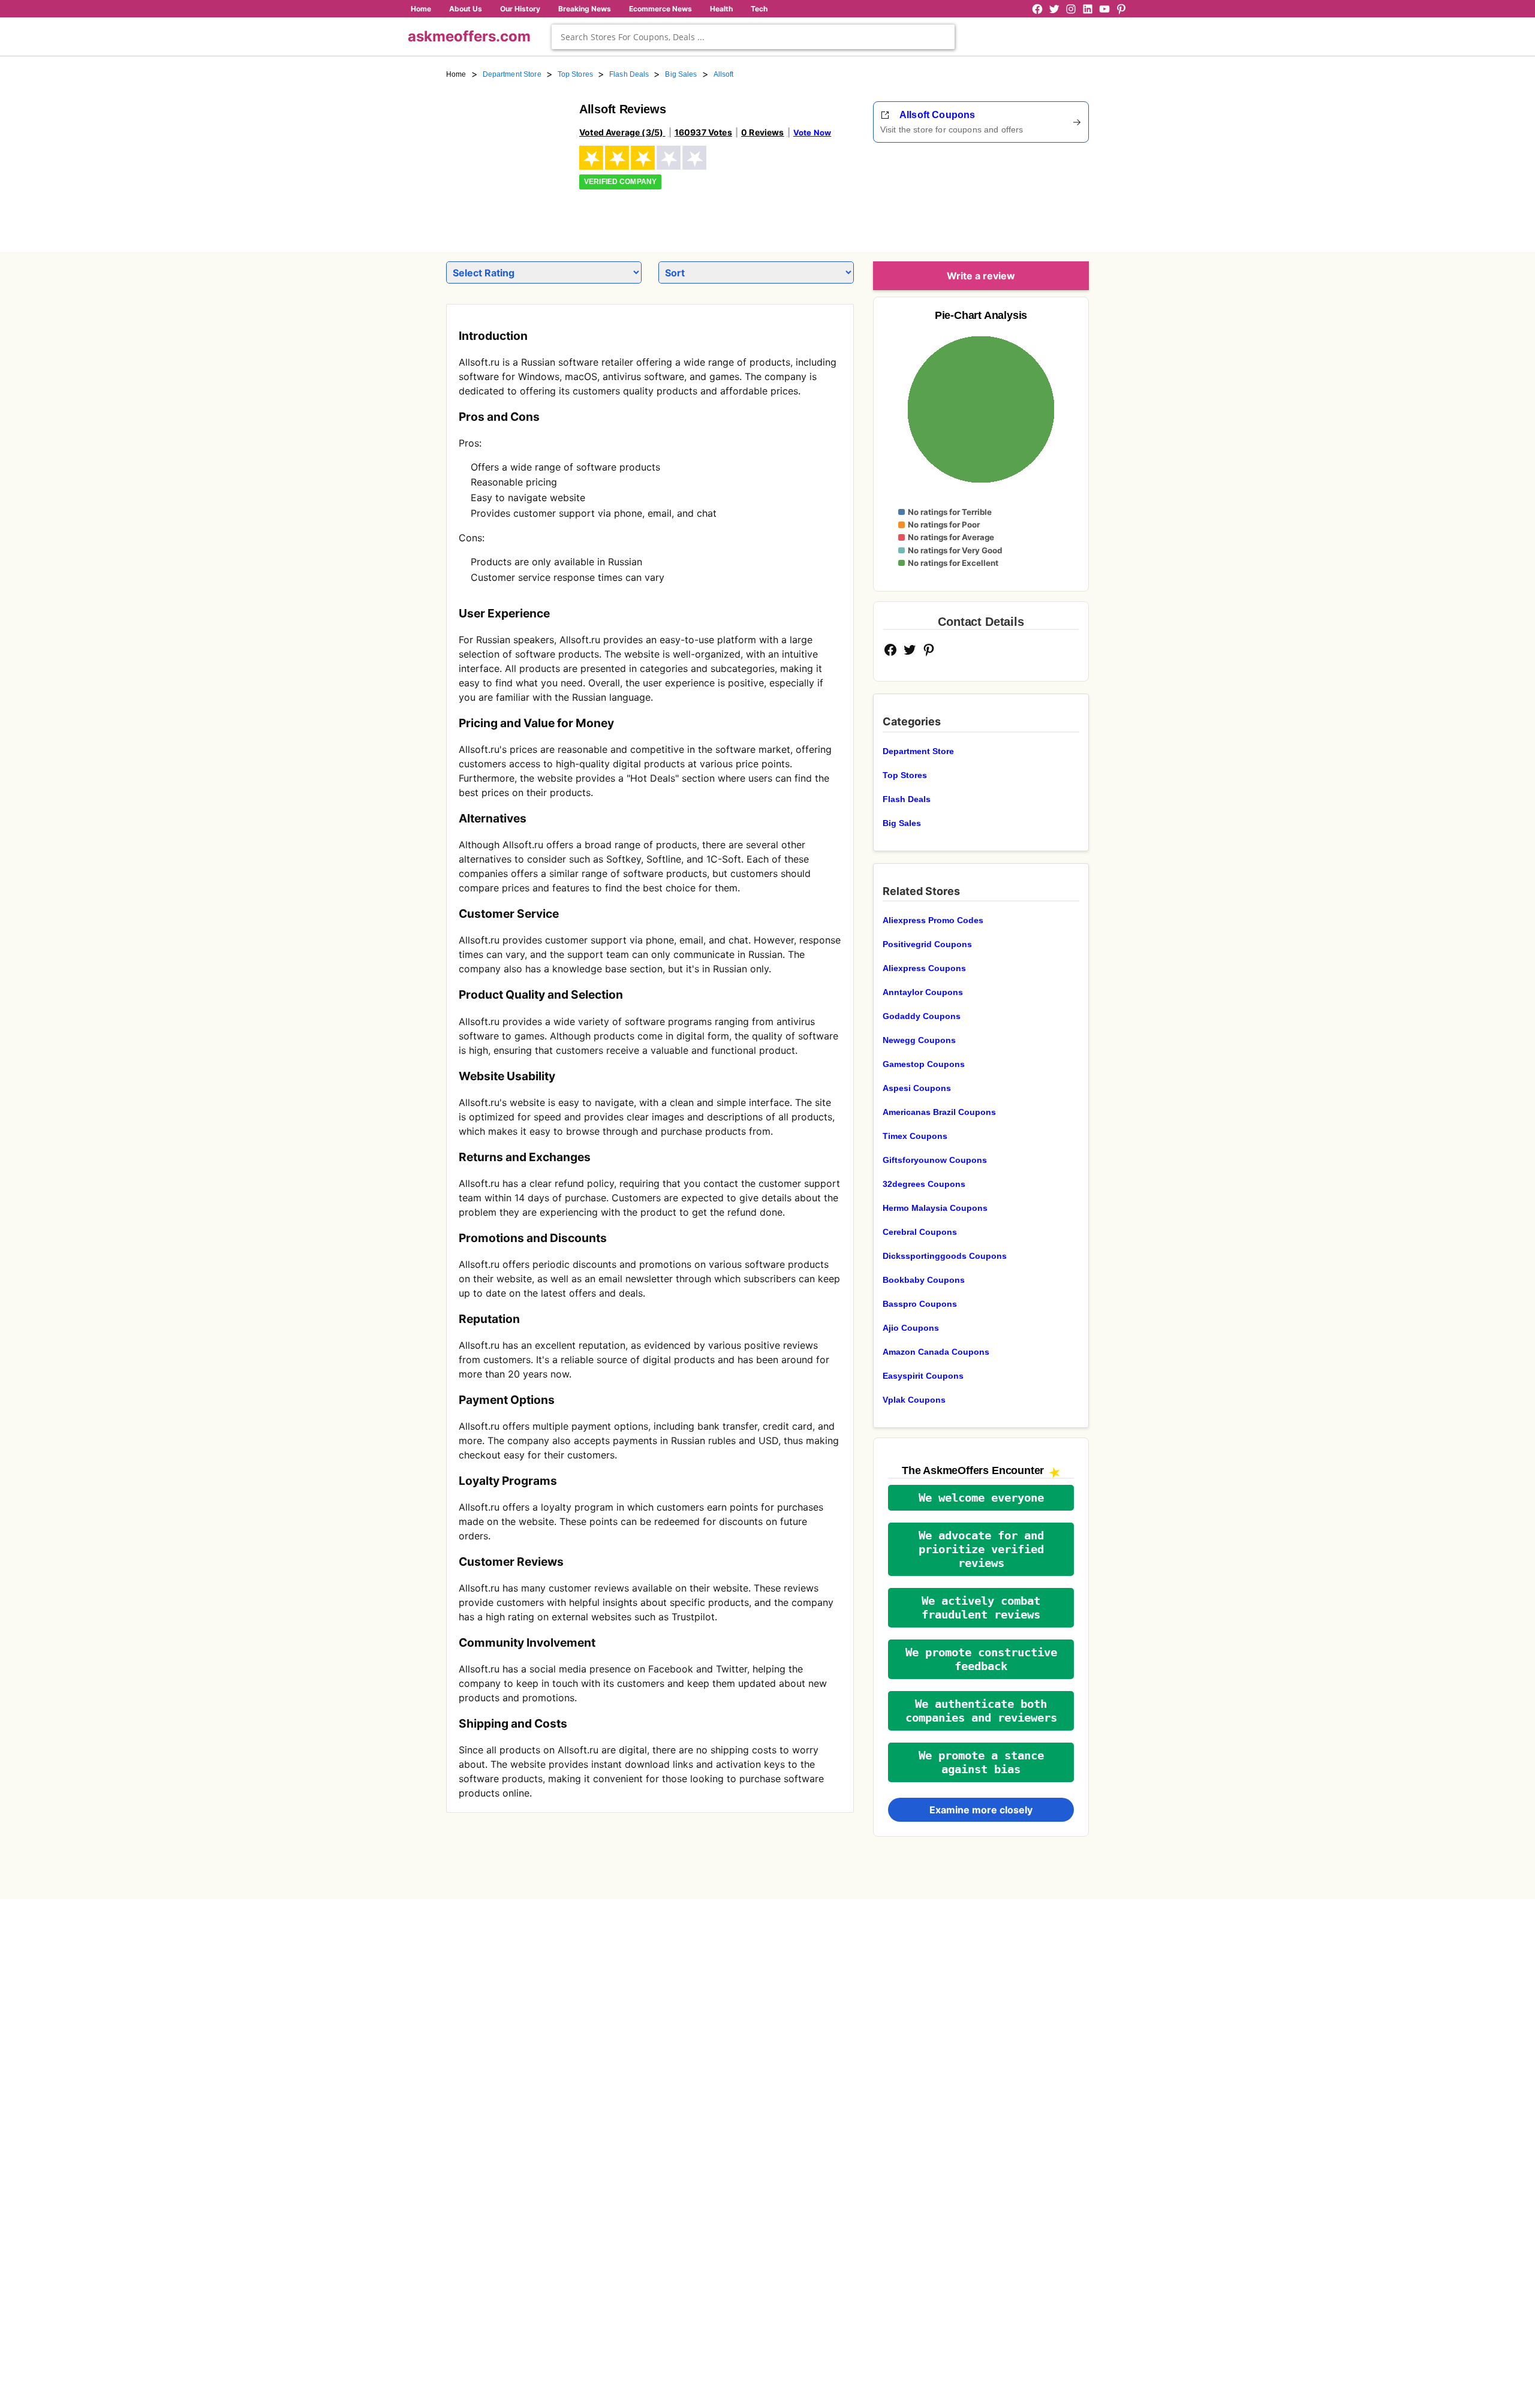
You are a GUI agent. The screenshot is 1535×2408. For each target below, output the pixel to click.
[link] (505, 161)
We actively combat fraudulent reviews (981, 1608)
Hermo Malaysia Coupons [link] (935, 1208)
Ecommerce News (660, 9)
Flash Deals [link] (629, 74)
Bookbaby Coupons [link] (924, 1280)
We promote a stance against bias (981, 1762)
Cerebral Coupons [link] (920, 1232)
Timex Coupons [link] (915, 1136)
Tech (759, 9)
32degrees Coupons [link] (924, 1184)
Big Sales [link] (681, 74)
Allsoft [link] (724, 74)
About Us (466, 9)
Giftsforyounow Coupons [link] (935, 1160)
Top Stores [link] (575, 74)
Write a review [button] (981, 276)
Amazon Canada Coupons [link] (936, 1352)
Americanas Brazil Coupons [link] (939, 1112)
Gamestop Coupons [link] (924, 1064)
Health (721, 9)
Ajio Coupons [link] (911, 1328)
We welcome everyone (981, 1498)
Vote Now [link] (812, 132)
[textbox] (753, 37)
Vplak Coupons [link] (914, 1400)
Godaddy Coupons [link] (922, 1016)
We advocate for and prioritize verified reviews (981, 1549)
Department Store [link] (512, 74)
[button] (981, 1498)
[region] (1023, 193)
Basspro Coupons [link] (920, 1304)
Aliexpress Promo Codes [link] (933, 920)
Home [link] (456, 74)
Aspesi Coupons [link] (917, 1088)
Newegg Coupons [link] (919, 1040)
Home (421, 9)
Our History (520, 9)
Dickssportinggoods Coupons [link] (945, 1256)
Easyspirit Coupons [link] (923, 1376)
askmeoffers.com (469, 36)
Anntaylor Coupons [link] (923, 992)
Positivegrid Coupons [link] (927, 944)
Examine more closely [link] (981, 1810)
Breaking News (585, 9)
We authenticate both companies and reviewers (981, 1711)
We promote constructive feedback (981, 1659)
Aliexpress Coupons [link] (924, 968)
